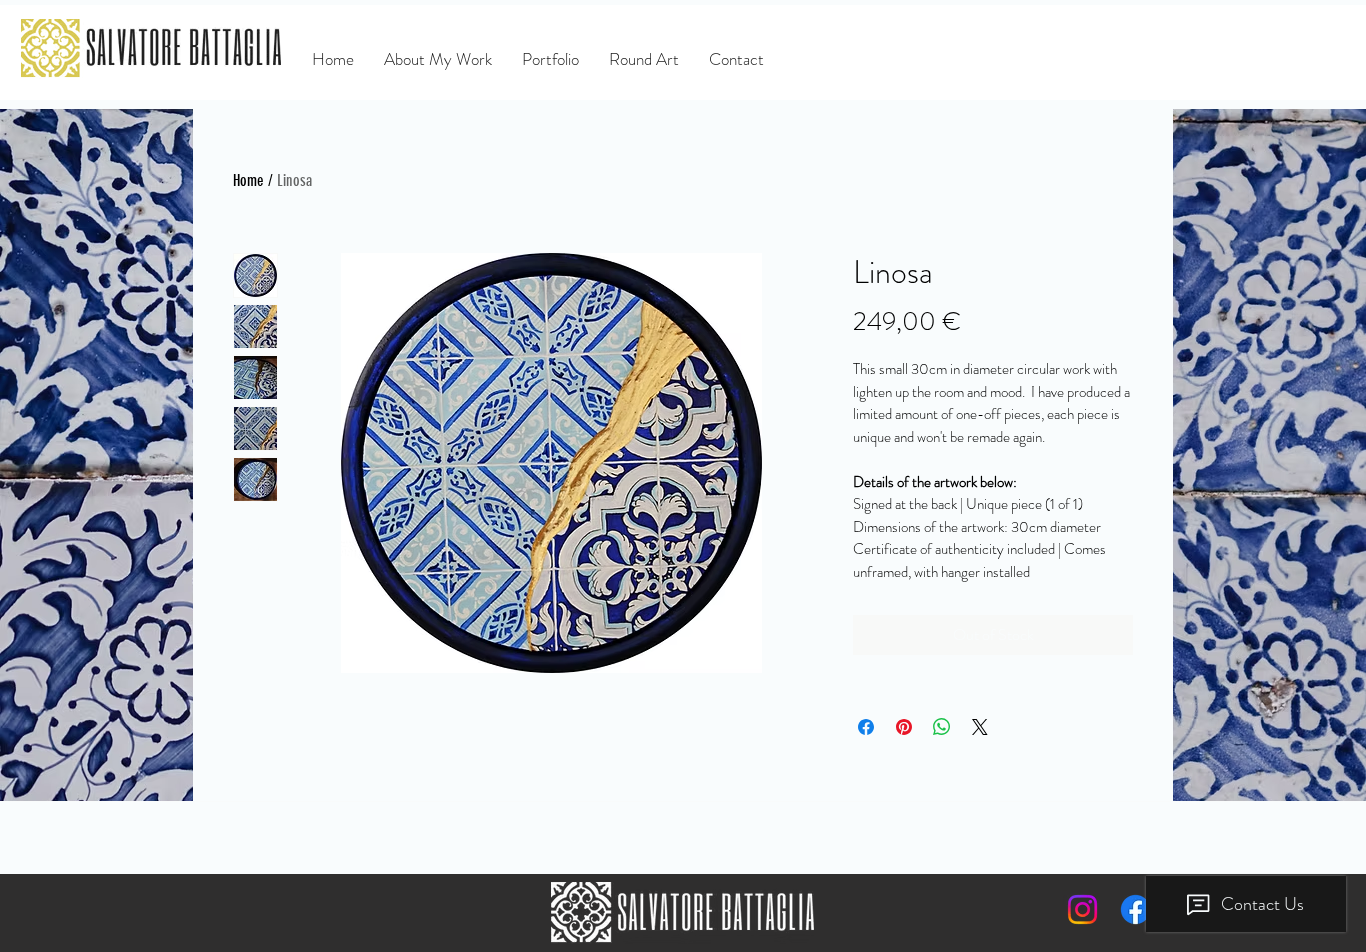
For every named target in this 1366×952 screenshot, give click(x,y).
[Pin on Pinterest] (904, 727)
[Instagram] (1082, 909)
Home (248, 180)
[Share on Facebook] (866, 727)
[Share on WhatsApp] (942, 727)
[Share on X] (980, 727)
